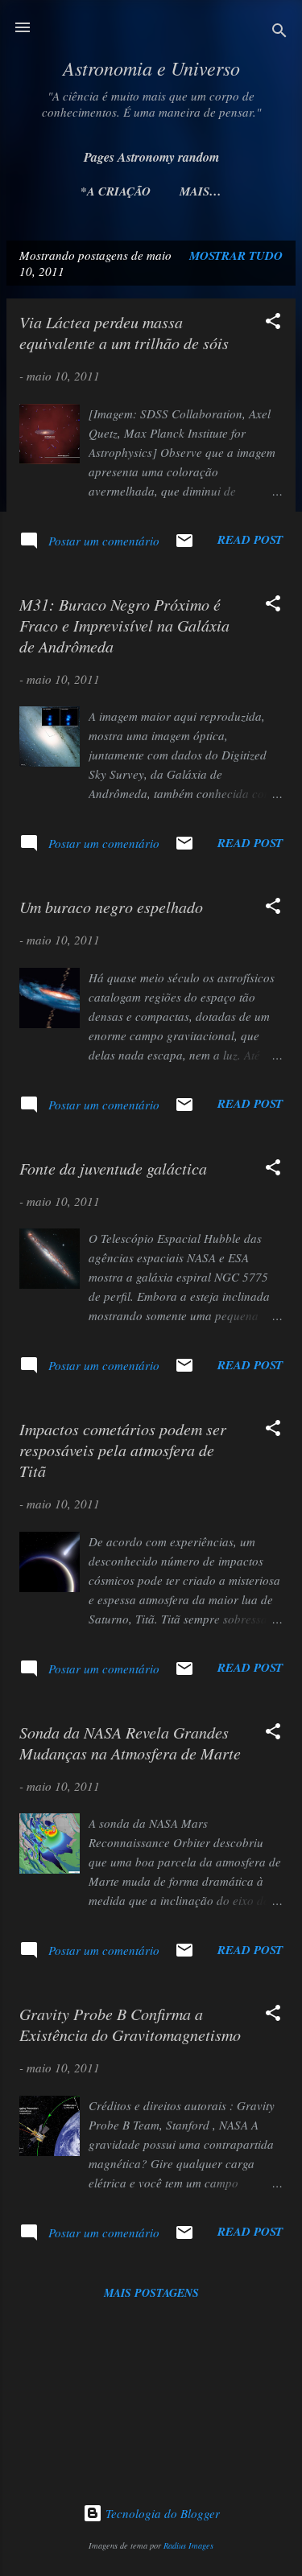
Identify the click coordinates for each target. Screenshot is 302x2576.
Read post (250, 539)
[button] (273, 323)
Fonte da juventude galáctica (113, 1168)
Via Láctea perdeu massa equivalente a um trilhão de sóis (124, 332)
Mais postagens (151, 2293)
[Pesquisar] (279, 33)
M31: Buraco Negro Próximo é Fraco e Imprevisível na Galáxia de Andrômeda (124, 625)
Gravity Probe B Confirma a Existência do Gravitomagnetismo (130, 2024)
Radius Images (188, 2545)
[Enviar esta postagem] (184, 545)
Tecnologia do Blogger (161, 2513)
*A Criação (116, 191)
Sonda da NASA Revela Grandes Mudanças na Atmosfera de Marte (130, 1743)
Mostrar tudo (236, 255)
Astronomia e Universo (151, 68)
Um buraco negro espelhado (111, 907)
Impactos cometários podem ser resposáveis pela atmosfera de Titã (123, 1450)
